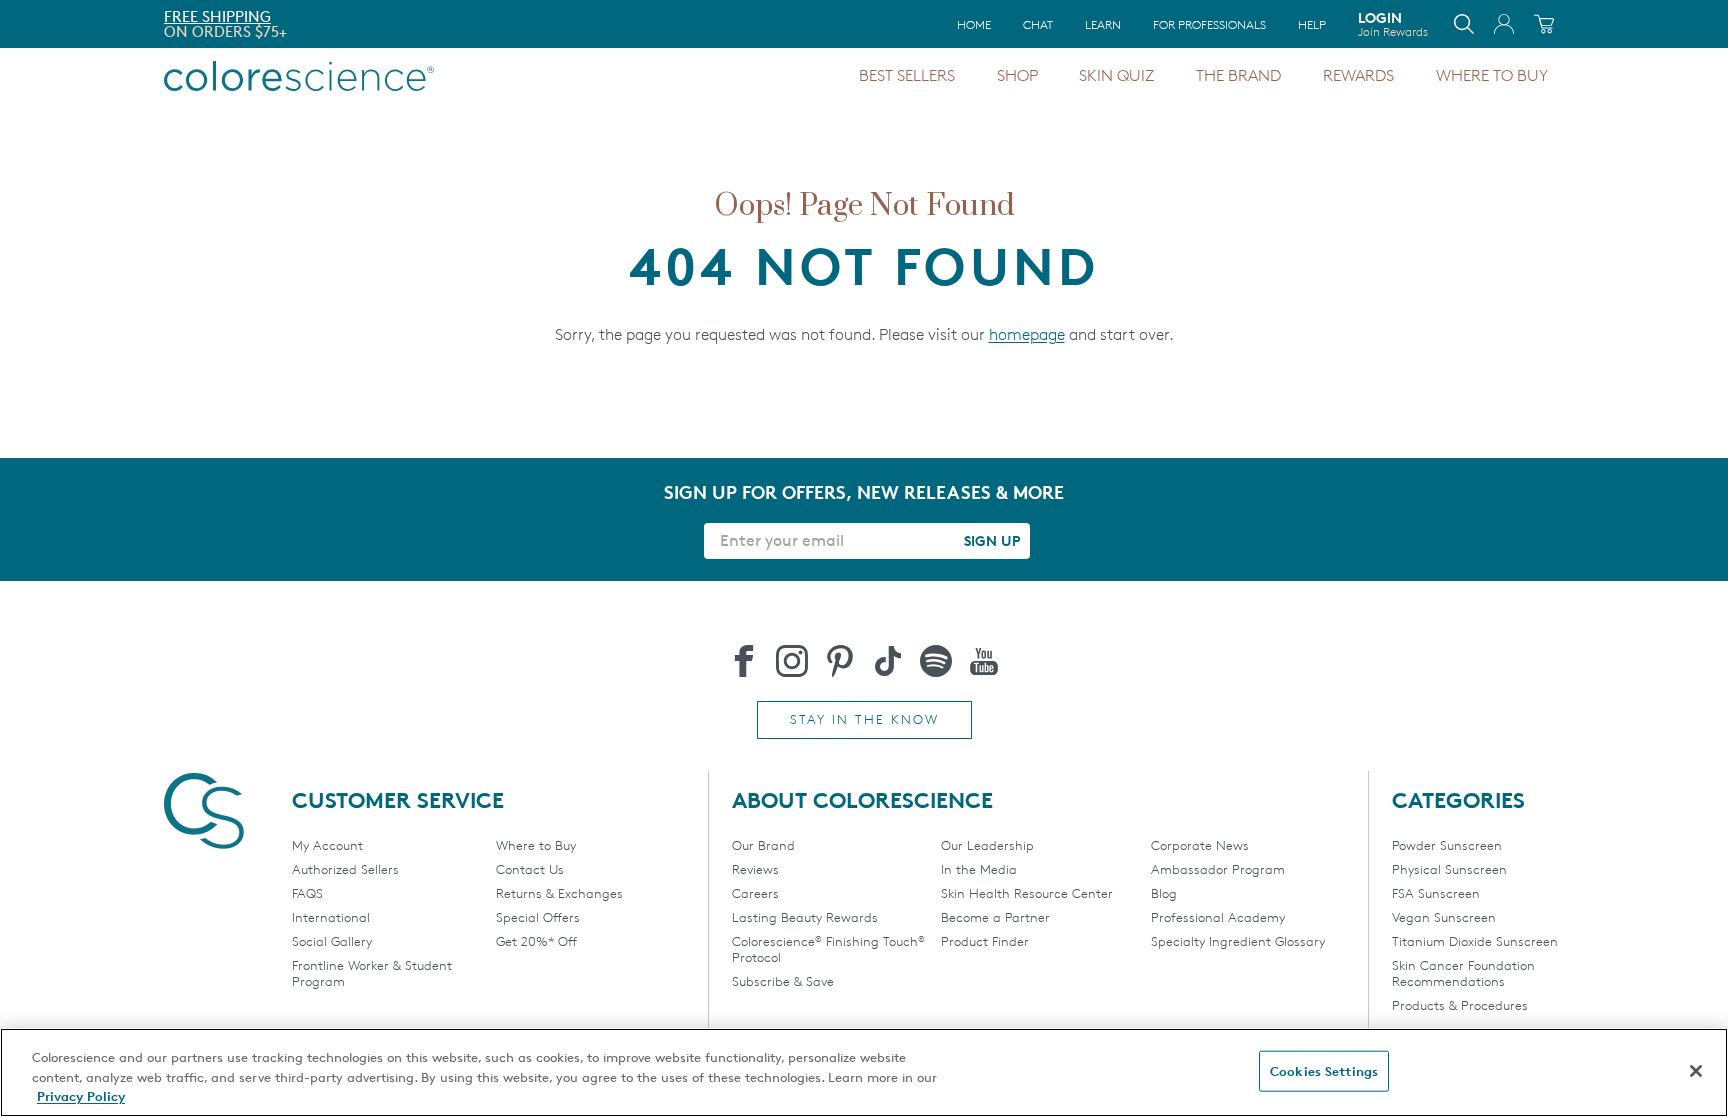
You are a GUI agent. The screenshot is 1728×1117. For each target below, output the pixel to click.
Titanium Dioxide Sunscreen (1475, 941)
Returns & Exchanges (559, 893)
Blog (1164, 893)
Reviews (755, 869)
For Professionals (1209, 24)
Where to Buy (1492, 75)
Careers (755, 893)
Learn (1103, 24)
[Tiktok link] (888, 661)
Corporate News (1200, 845)
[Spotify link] (936, 661)
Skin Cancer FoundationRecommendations (1463, 973)
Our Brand (763, 845)
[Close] (1696, 1071)
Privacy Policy (81, 1096)
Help (1312, 24)
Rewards (1358, 75)
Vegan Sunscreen (1444, 917)
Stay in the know (864, 719)
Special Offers (538, 917)
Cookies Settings (1324, 1070)
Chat (1038, 24)
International (331, 917)
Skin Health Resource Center (1027, 893)
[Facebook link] (744, 661)
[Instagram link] (792, 661)
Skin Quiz (1116, 75)
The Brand (1238, 75)
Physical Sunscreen (1449, 869)
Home (974, 24)
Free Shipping (217, 16)
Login (1393, 24)
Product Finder (985, 941)
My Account (327, 845)
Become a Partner (995, 917)
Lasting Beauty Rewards (805, 917)
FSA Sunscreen (1436, 893)
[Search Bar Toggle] (1464, 24)
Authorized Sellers (345, 869)
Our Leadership (987, 845)
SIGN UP (992, 540)
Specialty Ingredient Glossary (1238, 941)
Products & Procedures (1460, 1005)
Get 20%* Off (536, 941)
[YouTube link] (984, 661)
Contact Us (530, 869)
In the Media (979, 869)
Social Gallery (332, 941)
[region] (864, 1072)
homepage (1027, 334)
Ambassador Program (1218, 869)
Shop (1017, 75)
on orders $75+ (225, 31)
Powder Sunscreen (1447, 845)
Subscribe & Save (783, 981)
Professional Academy (1218, 917)
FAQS (307, 893)
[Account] (1504, 24)
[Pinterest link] (840, 661)
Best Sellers (907, 75)
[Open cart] (1544, 24)
